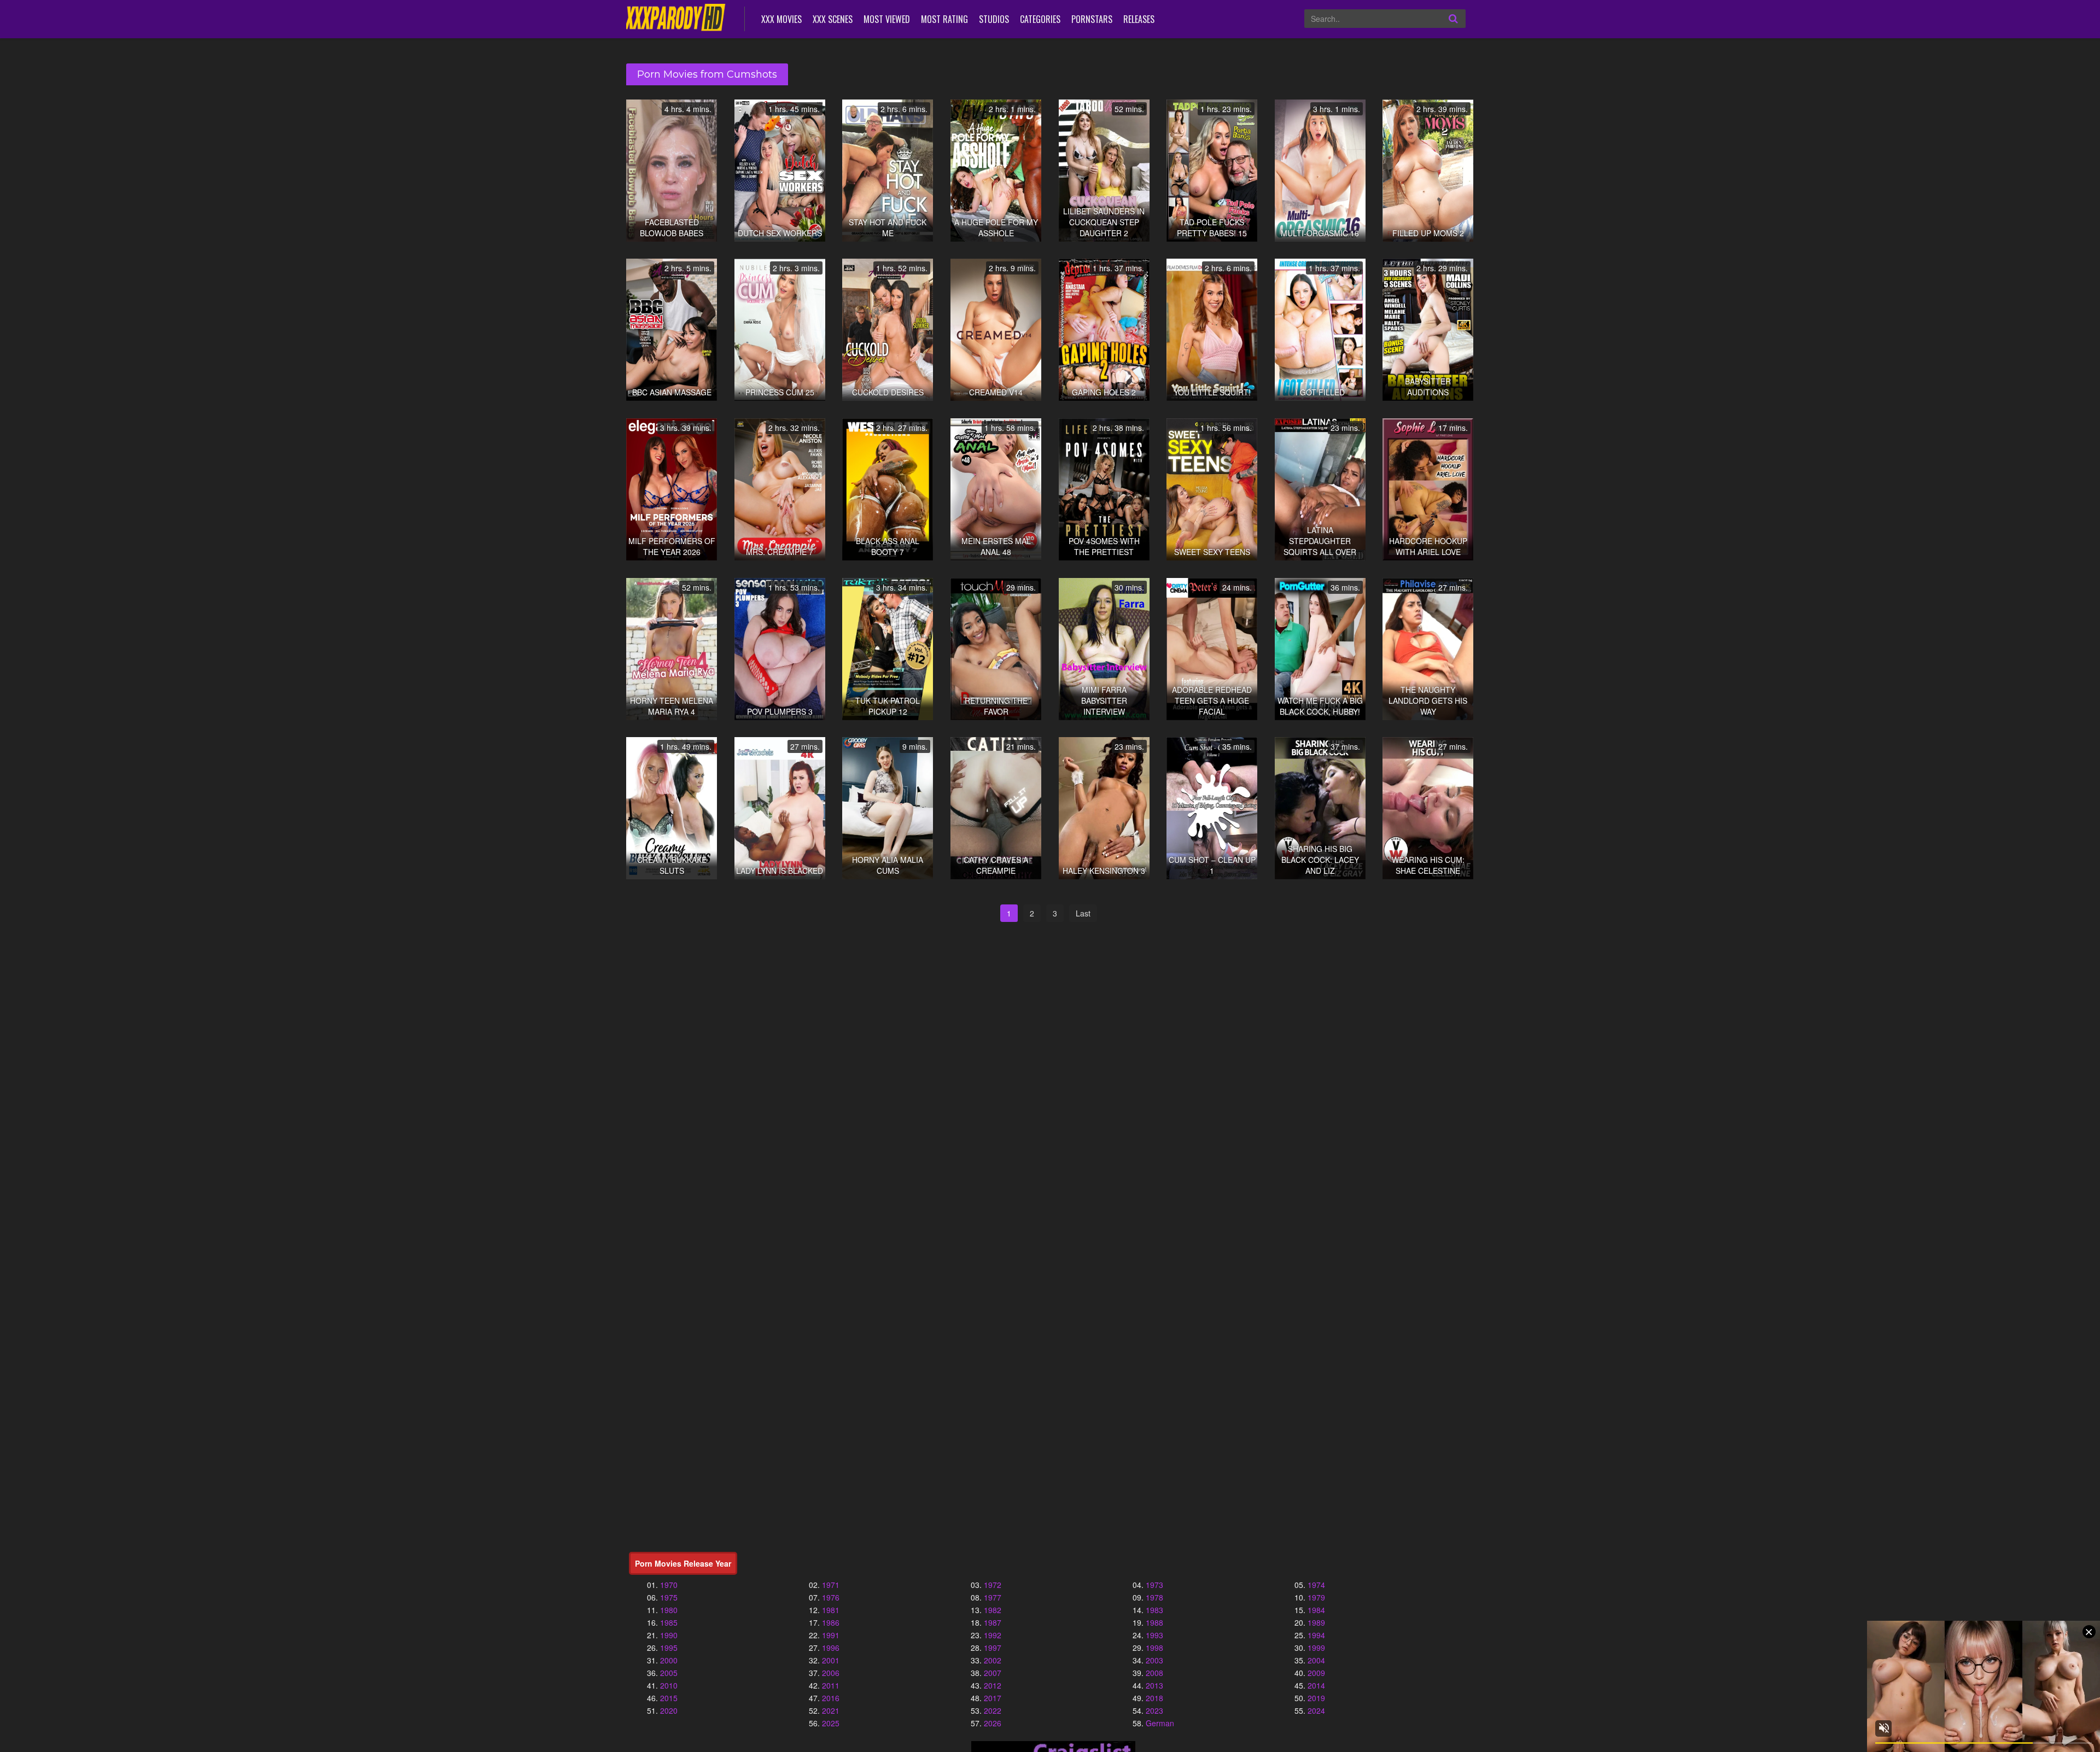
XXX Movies (781, 19)
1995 (669, 1648)
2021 (831, 1710)
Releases (1139, 19)
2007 (993, 1673)
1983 (1154, 1610)
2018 (1154, 1698)
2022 (993, 1710)
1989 (1316, 1622)
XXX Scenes (833, 19)
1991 (831, 1635)
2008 (1154, 1673)
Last (1083, 913)
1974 (1316, 1585)
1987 (993, 1622)
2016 (831, 1698)
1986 (831, 1622)
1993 (1154, 1635)
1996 (831, 1648)
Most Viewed (887, 19)
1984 (1316, 1610)
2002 (993, 1660)
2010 (669, 1685)
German (1160, 1723)
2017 (993, 1698)
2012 (993, 1685)
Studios (994, 19)
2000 (669, 1660)
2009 (1316, 1673)
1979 (1316, 1597)
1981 (831, 1610)
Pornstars (1092, 19)
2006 (831, 1673)
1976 (831, 1597)
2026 (993, 1723)
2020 (669, 1710)
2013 (1154, 1685)
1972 (993, 1585)
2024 (1316, 1710)
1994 (1316, 1635)
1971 (831, 1585)
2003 (1154, 1660)
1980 (669, 1610)
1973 (1154, 1585)
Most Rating (944, 19)
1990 (669, 1635)
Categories (1040, 19)
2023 (1154, 1710)
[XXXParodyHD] (677, 18)
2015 (669, 1698)
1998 (1154, 1648)
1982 (993, 1610)
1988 (1154, 1622)
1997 (993, 1648)
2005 (669, 1673)
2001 (831, 1660)
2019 (1316, 1698)
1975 (669, 1597)
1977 (993, 1597)
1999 (1316, 1648)
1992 (993, 1635)
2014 (1316, 1685)
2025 (831, 1723)
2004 (1316, 1660)
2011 (831, 1685)
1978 (1154, 1597)
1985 (669, 1622)
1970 (669, 1585)
